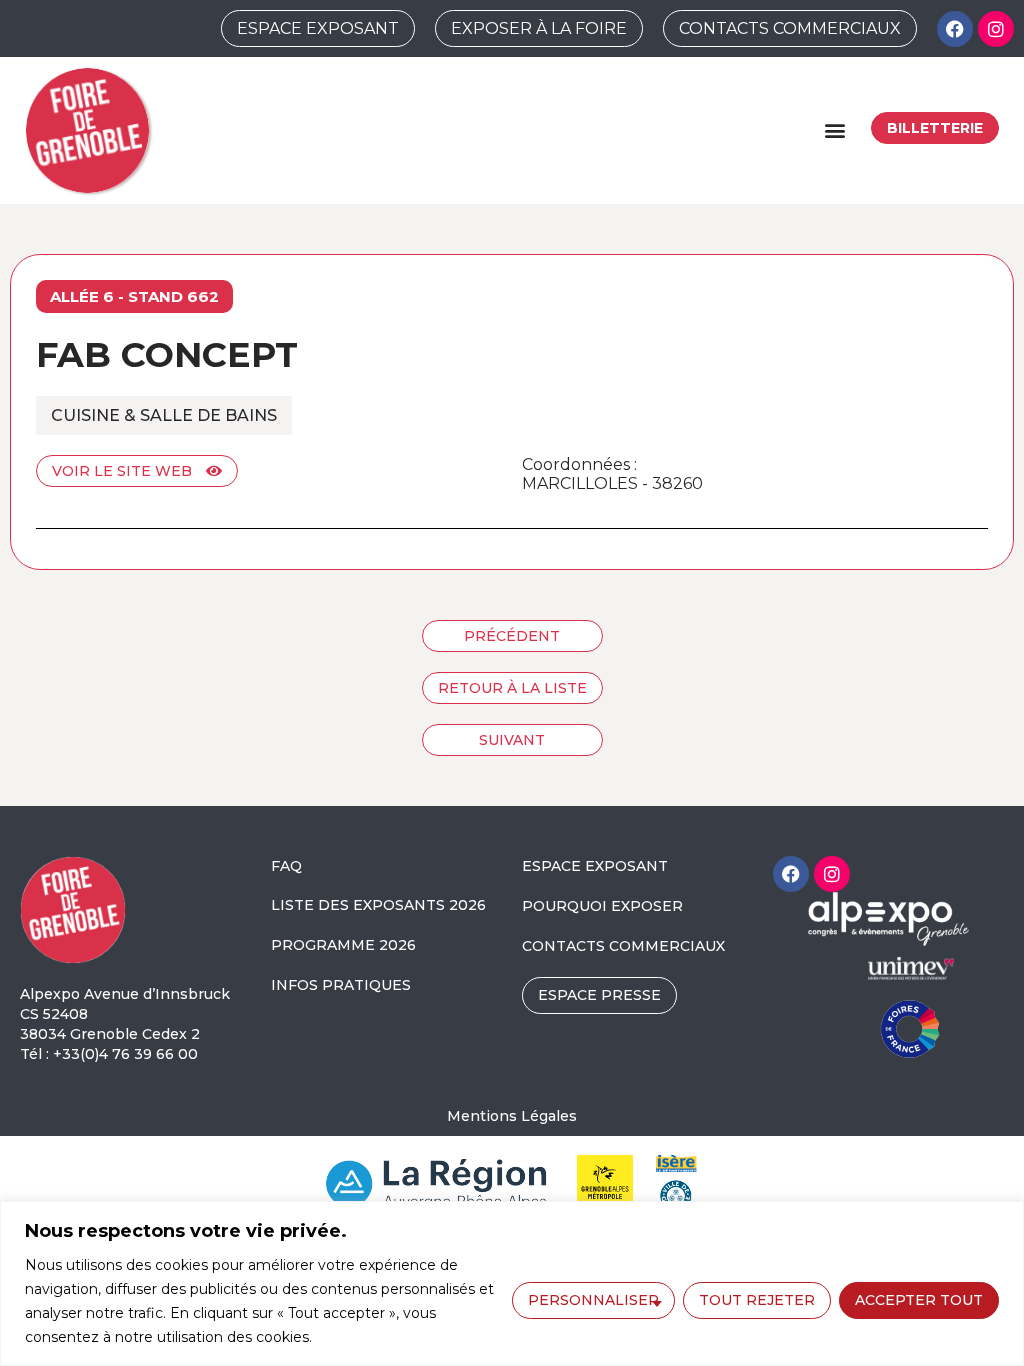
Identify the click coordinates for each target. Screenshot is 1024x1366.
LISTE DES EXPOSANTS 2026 (378, 905)
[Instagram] (996, 29)
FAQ (286, 866)
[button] (834, 130)
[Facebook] (955, 29)
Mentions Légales (512, 1116)
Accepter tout (919, 1300)
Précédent (512, 636)
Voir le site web (124, 471)
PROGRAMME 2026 (343, 945)
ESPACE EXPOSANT (595, 866)
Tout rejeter (757, 1300)
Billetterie (935, 128)
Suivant (512, 740)
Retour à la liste (512, 688)
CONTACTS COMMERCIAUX (623, 946)
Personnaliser (593, 1300)
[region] (512, 1283)
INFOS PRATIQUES (341, 985)
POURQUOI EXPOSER (602, 906)
